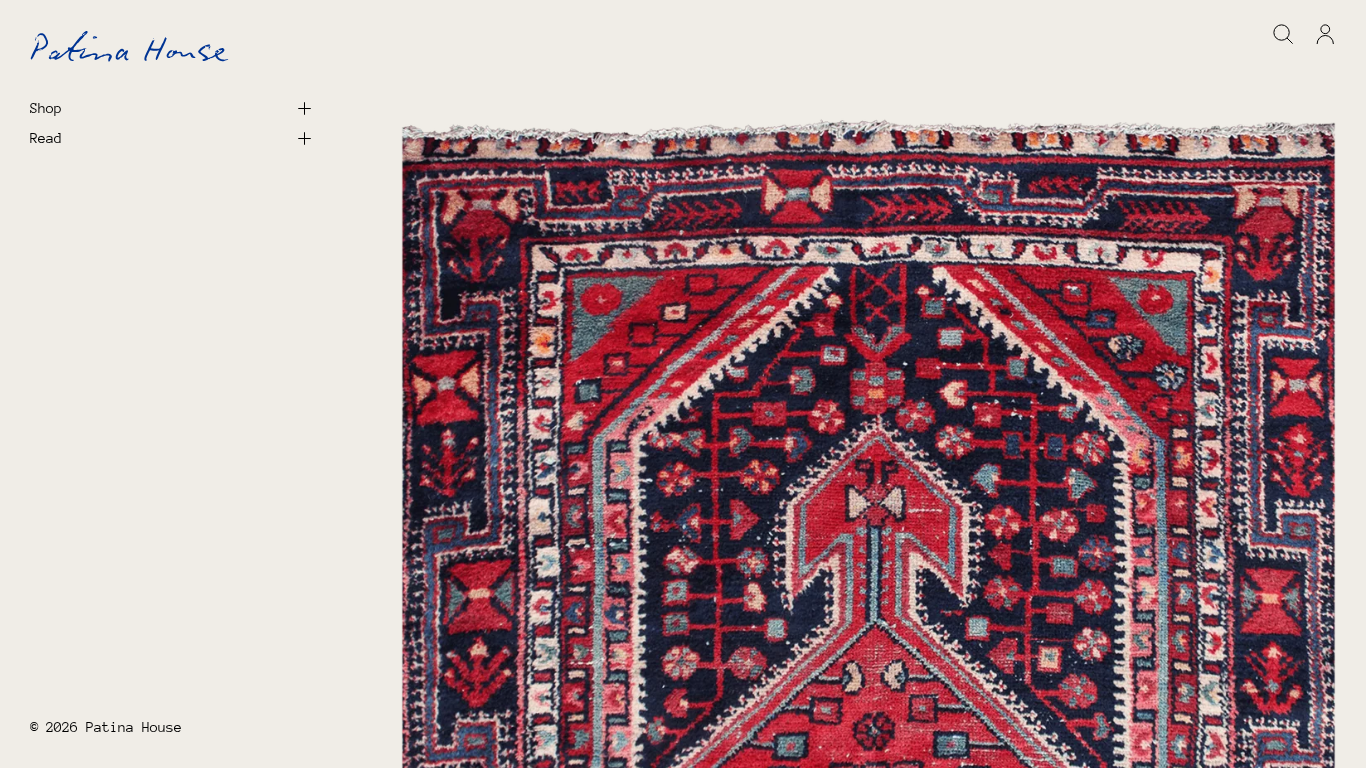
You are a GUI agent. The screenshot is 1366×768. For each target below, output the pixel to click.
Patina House (134, 727)
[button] (1283, 34)
